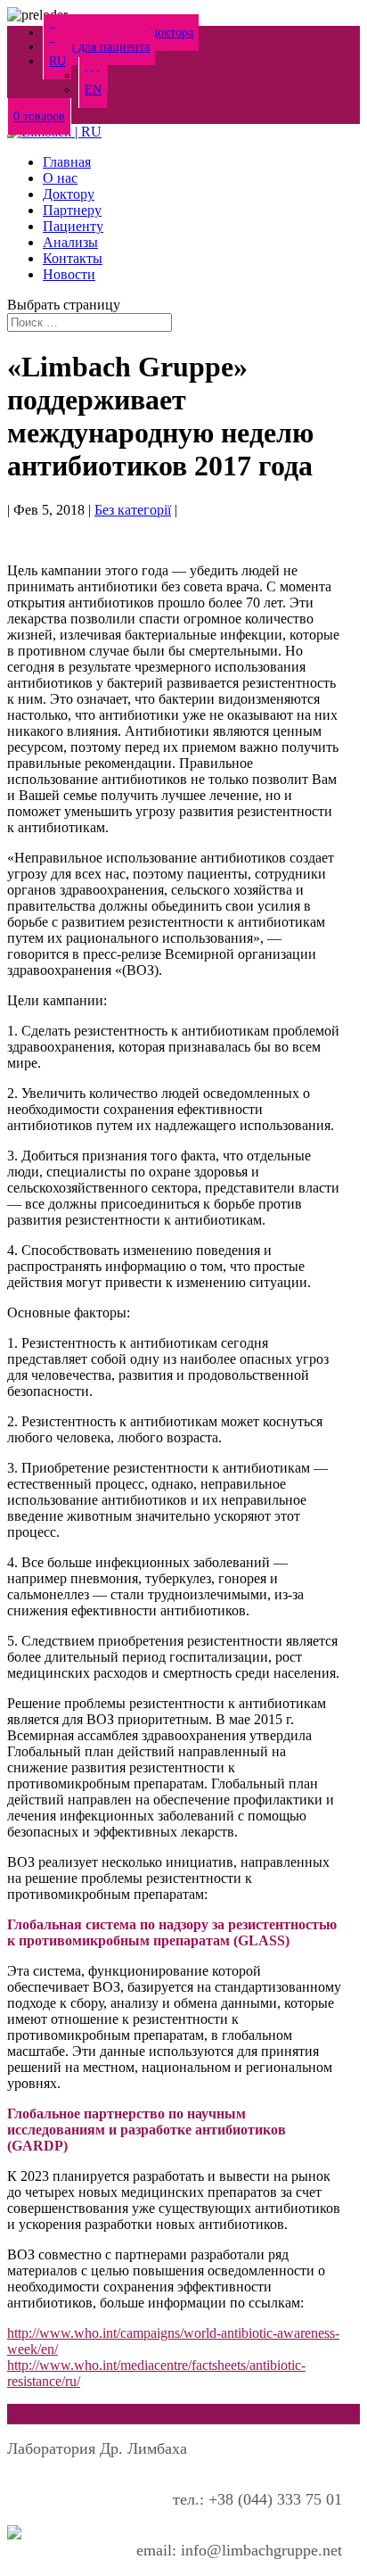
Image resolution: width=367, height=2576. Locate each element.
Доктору (69, 194)
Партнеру (72, 210)
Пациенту (73, 226)
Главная (67, 162)
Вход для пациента (99, 47)
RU (57, 61)
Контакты (73, 258)
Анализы (70, 242)
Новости (69, 274)
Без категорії (133, 510)
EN (93, 90)
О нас (60, 178)
